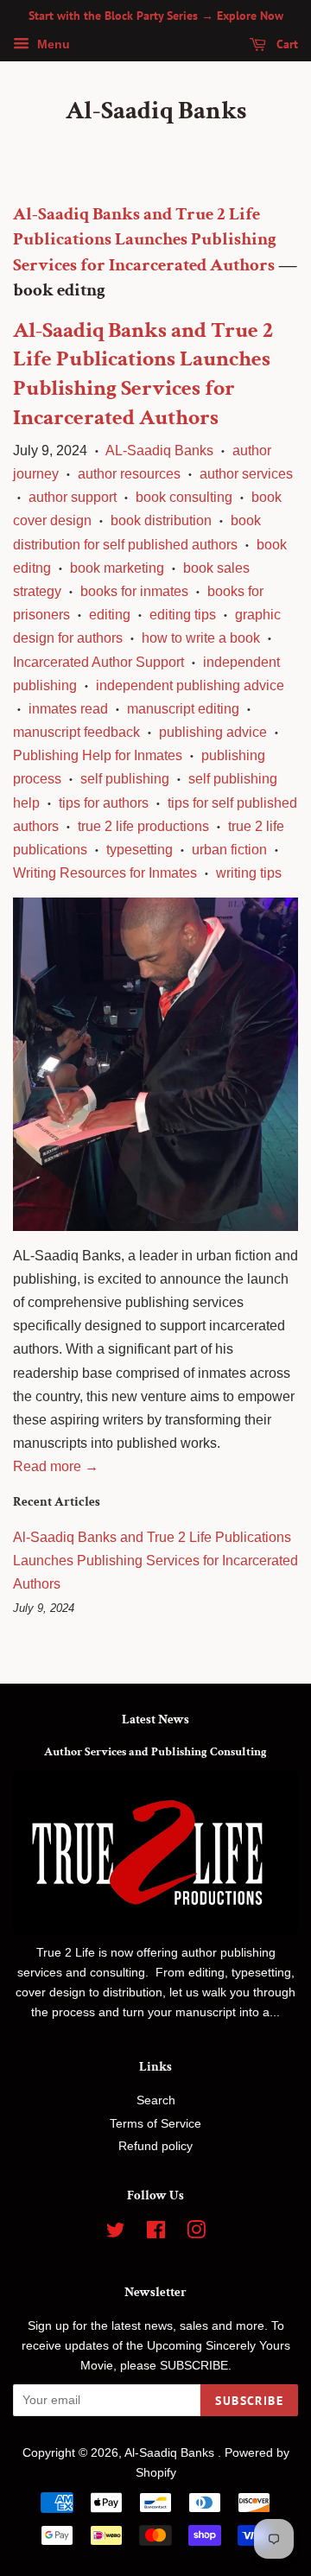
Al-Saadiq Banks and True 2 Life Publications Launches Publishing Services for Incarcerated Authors (145, 239)
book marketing (117, 568)
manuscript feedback (76, 732)
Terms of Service (155, 2124)
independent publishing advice (190, 685)
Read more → (56, 1466)
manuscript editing (183, 709)
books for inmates (134, 591)
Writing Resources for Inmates (105, 873)
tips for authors (104, 803)
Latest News (155, 1719)
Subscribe (249, 2401)
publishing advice (213, 732)
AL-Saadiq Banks (159, 450)
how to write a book (201, 638)
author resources (129, 474)
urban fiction (229, 850)
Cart (286, 44)
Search (156, 2100)
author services (246, 474)
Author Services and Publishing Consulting (155, 1752)
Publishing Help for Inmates (98, 755)
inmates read (68, 709)
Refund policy (155, 2146)
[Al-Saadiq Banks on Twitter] (116, 2233)
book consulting (184, 497)
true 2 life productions (143, 826)
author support (73, 497)
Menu (52, 44)
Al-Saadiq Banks (156, 111)
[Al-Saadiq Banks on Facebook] (156, 2233)
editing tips (183, 615)
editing (110, 615)
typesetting (140, 850)
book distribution (161, 520)
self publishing (125, 779)
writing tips (249, 873)
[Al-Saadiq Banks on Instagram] (196, 2233)
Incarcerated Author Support (98, 662)
